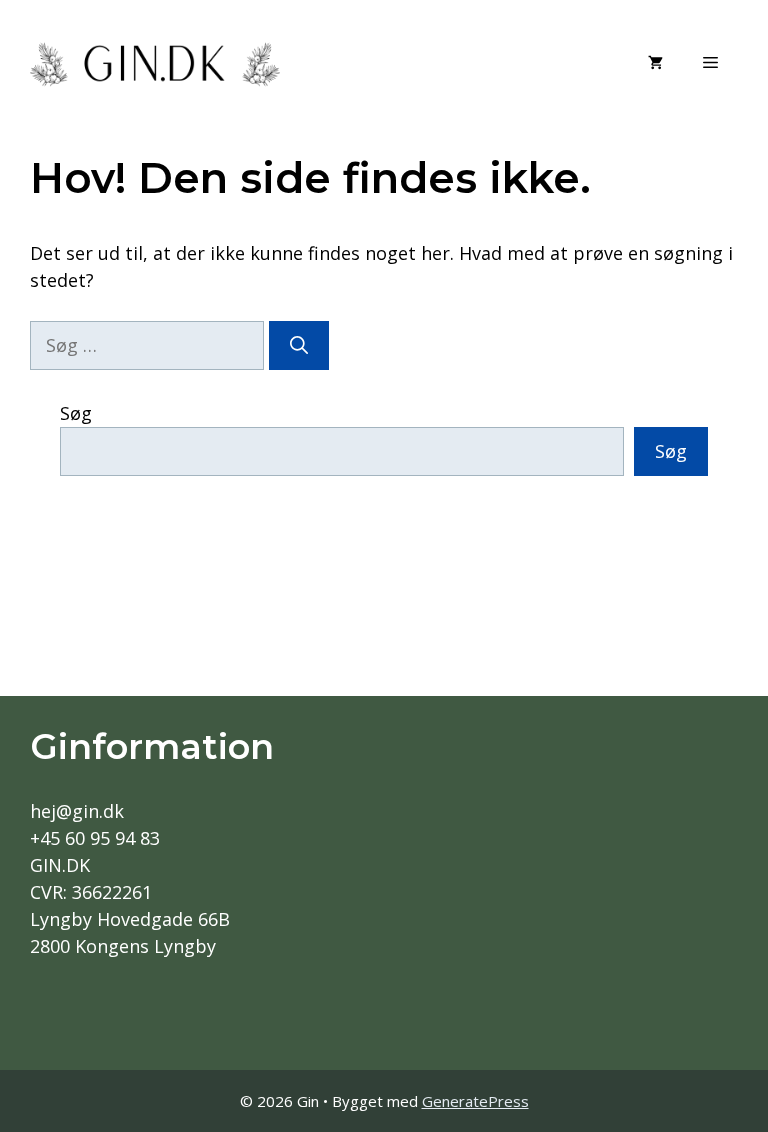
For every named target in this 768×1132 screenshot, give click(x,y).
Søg (76, 413)
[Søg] (299, 345)
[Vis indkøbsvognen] (655, 62)
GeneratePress (475, 1101)
